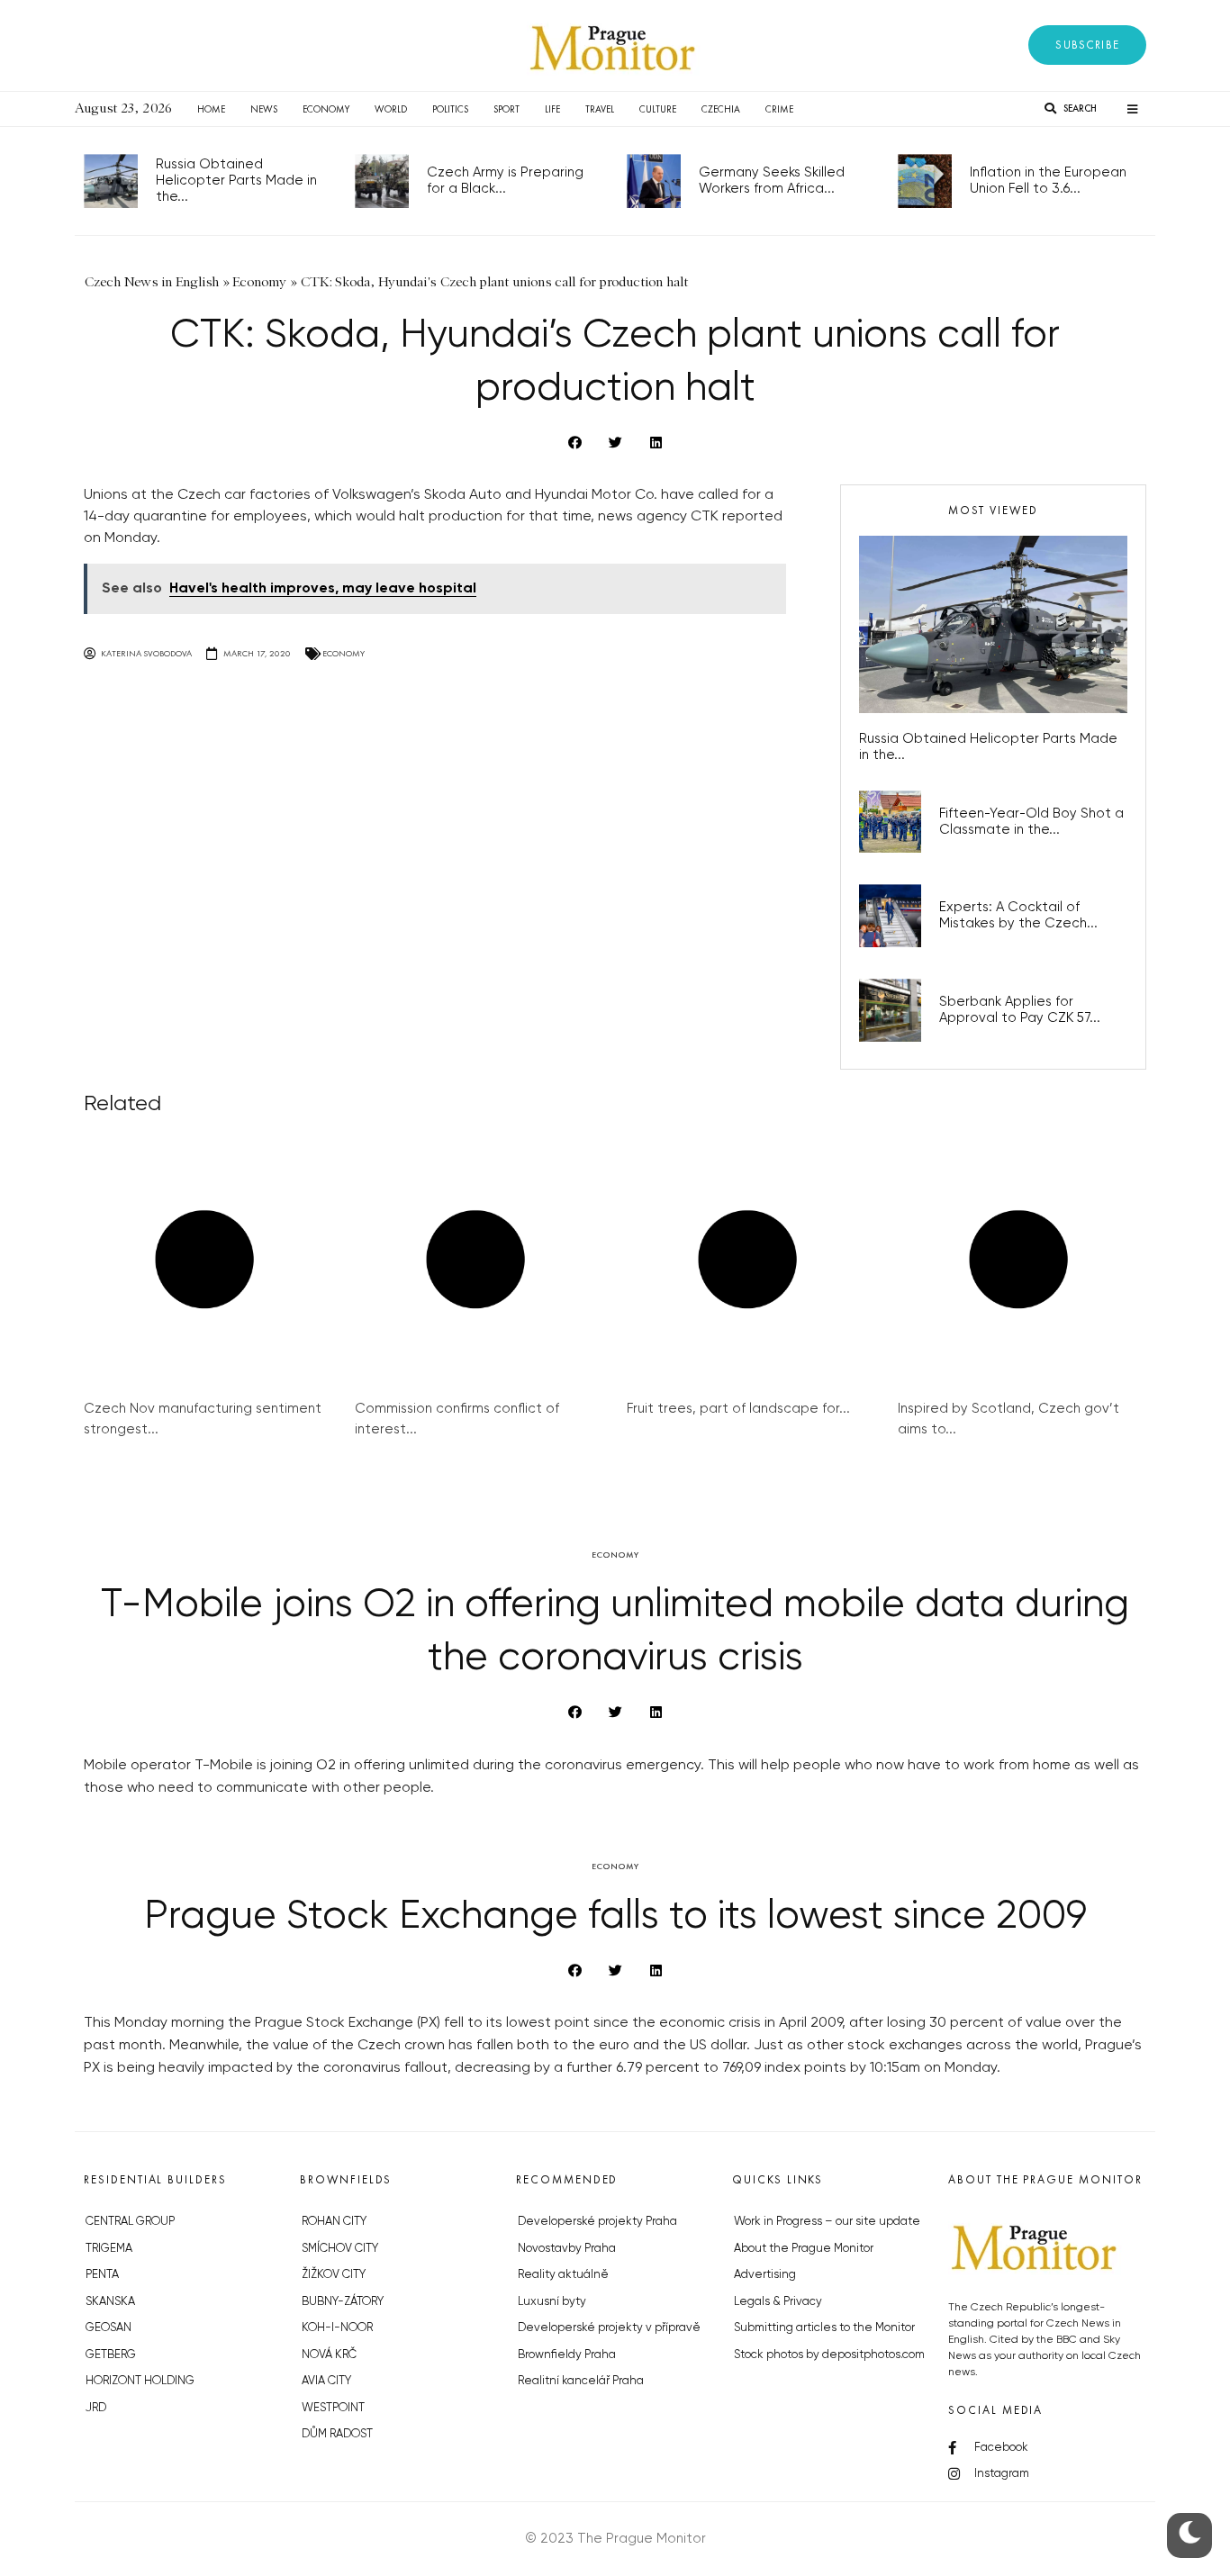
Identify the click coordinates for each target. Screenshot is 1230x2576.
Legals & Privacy (778, 2302)
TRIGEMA (109, 2249)
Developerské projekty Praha (597, 2222)
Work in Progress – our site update (827, 2222)
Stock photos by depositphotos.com (829, 2355)
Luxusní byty (552, 2302)
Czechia (721, 109)
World (391, 109)
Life (552, 109)
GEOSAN (109, 2328)
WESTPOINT (333, 2408)
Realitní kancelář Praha (581, 2381)
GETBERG (111, 2355)
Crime (779, 109)
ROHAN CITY (334, 2222)
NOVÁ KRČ (329, 2355)
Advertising (765, 2275)
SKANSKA (110, 2302)
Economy (326, 109)
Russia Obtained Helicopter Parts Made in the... (236, 181)
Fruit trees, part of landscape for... (738, 1409)
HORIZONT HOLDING (140, 2381)
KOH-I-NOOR (337, 2328)
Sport (506, 109)
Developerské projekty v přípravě (609, 2328)
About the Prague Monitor (804, 2249)
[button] (1087, 45)
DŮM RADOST (337, 2434)
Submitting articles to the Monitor (824, 2328)
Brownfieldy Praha (567, 2355)
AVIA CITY (326, 2381)
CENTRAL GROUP (130, 2222)
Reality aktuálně (563, 2275)
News (264, 109)
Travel (600, 109)
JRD (96, 2408)
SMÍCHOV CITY (340, 2249)
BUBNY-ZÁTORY (343, 2302)
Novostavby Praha (567, 2249)
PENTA (102, 2275)
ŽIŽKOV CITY (334, 2275)
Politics (450, 109)
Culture (658, 109)
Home (211, 109)
